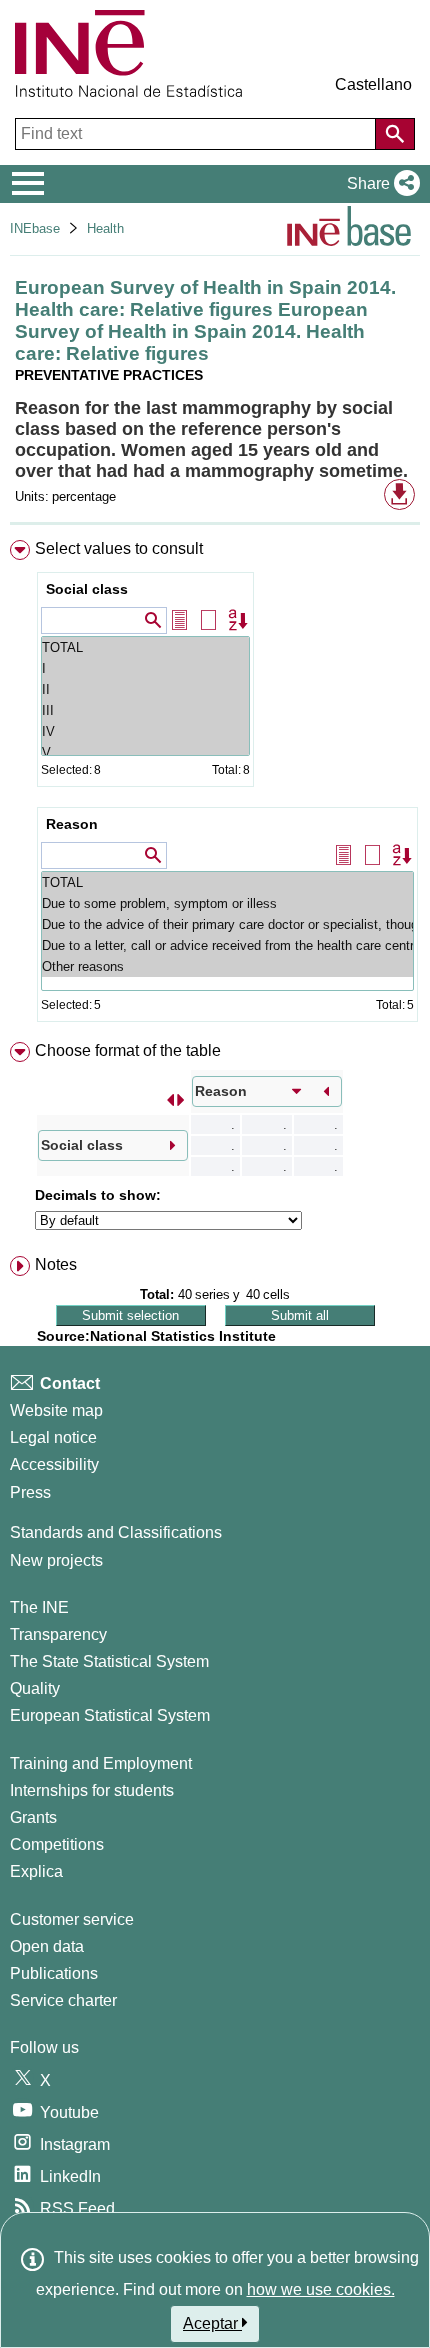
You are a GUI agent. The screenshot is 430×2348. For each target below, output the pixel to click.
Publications (54, 1973)
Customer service (72, 1919)
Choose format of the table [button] (128, 1050)
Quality (35, 1688)
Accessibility (54, 1464)
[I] (145, 668)
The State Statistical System (109, 1661)
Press (30, 1492)
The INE (39, 1607)
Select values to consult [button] (119, 548)
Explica (36, 1871)
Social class (87, 589)
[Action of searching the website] (395, 134)
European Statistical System (110, 1715)
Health (105, 228)
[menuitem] (215, 785)
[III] (145, 710)
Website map (56, 1410)
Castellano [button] (373, 84)
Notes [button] (56, 1264)
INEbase (35, 228)
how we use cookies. (321, 2289)
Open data (47, 1946)
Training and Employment (101, 1763)
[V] (145, 752)
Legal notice (53, 1437)
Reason (72, 824)
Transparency (58, 1634)
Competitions (57, 1844)
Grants (33, 1817)
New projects (56, 1560)
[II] (145, 689)
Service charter (63, 2000)
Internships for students (92, 1790)
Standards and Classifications (116, 1532)
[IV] (145, 731)
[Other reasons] (227, 966)
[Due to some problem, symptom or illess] (227, 903)
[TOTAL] (145, 647)
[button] (379, 184)
